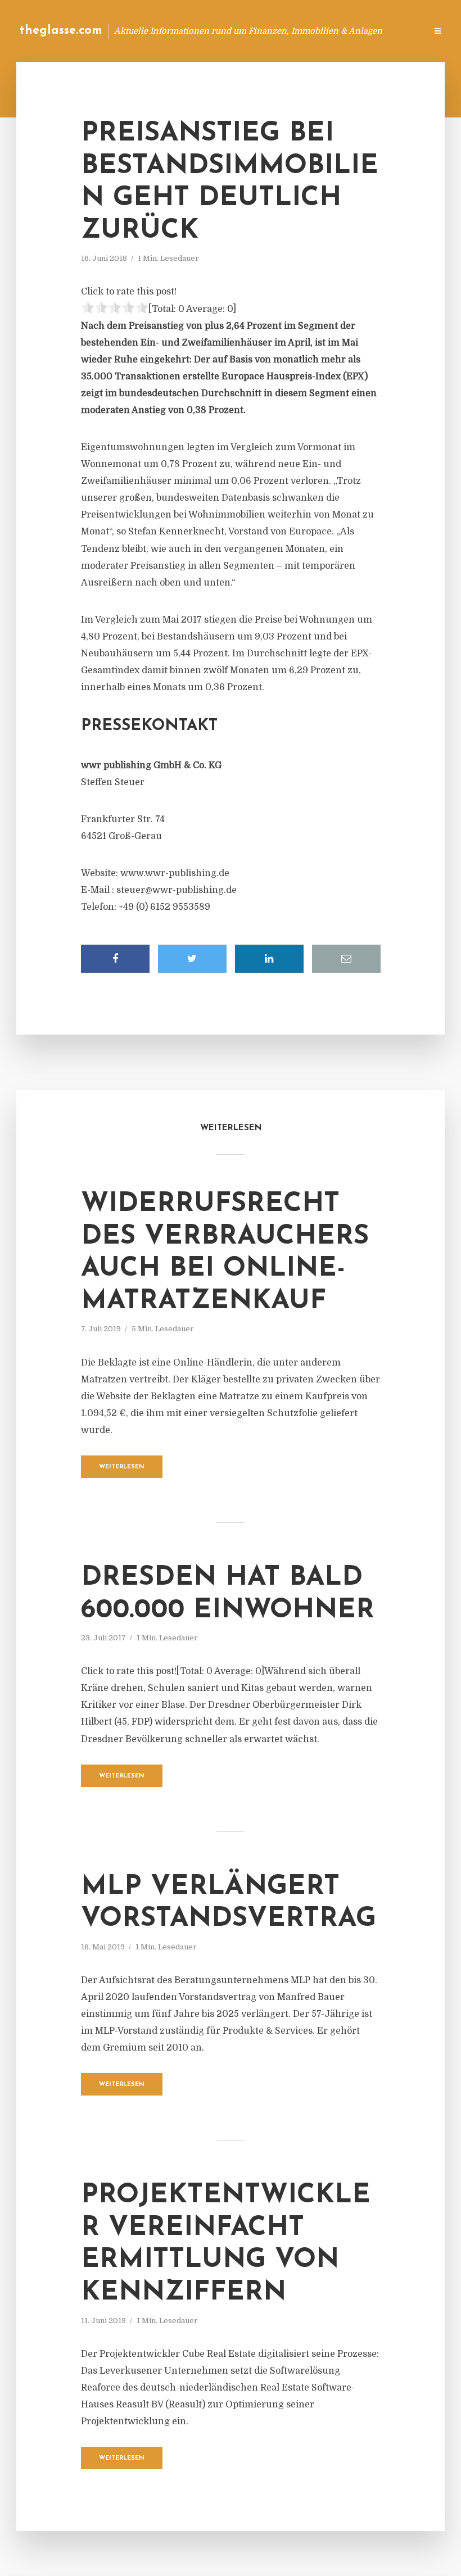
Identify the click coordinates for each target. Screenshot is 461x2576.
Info (239, 31)
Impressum (333, 31)
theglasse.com (61, 31)
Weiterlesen (122, 1467)
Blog (204, 31)
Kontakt (281, 31)
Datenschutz (394, 31)
